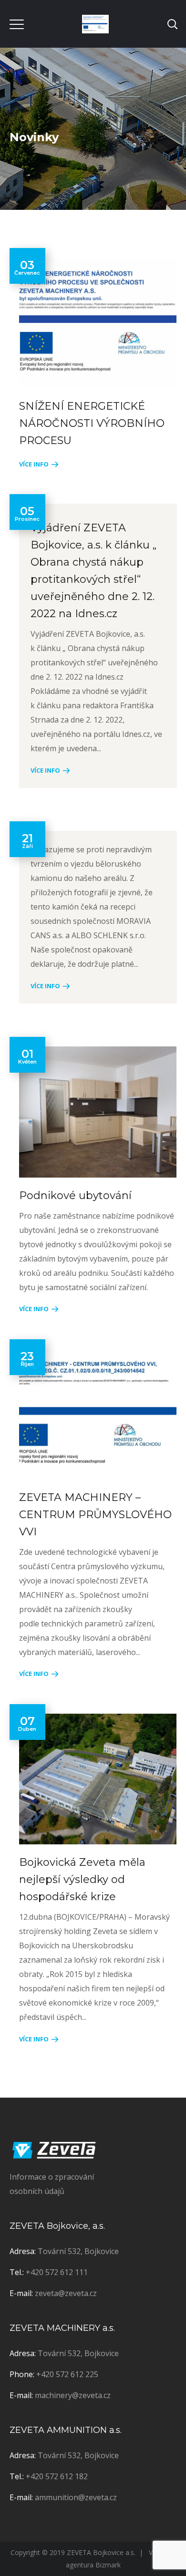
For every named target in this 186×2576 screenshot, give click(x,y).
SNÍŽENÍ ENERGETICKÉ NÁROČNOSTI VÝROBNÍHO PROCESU (92, 423)
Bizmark (108, 2565)
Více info (34, 464)
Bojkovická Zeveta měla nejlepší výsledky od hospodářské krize (82, 1879)
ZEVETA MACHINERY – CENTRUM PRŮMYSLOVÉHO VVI (95, 1515)
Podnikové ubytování (75, 1195)
